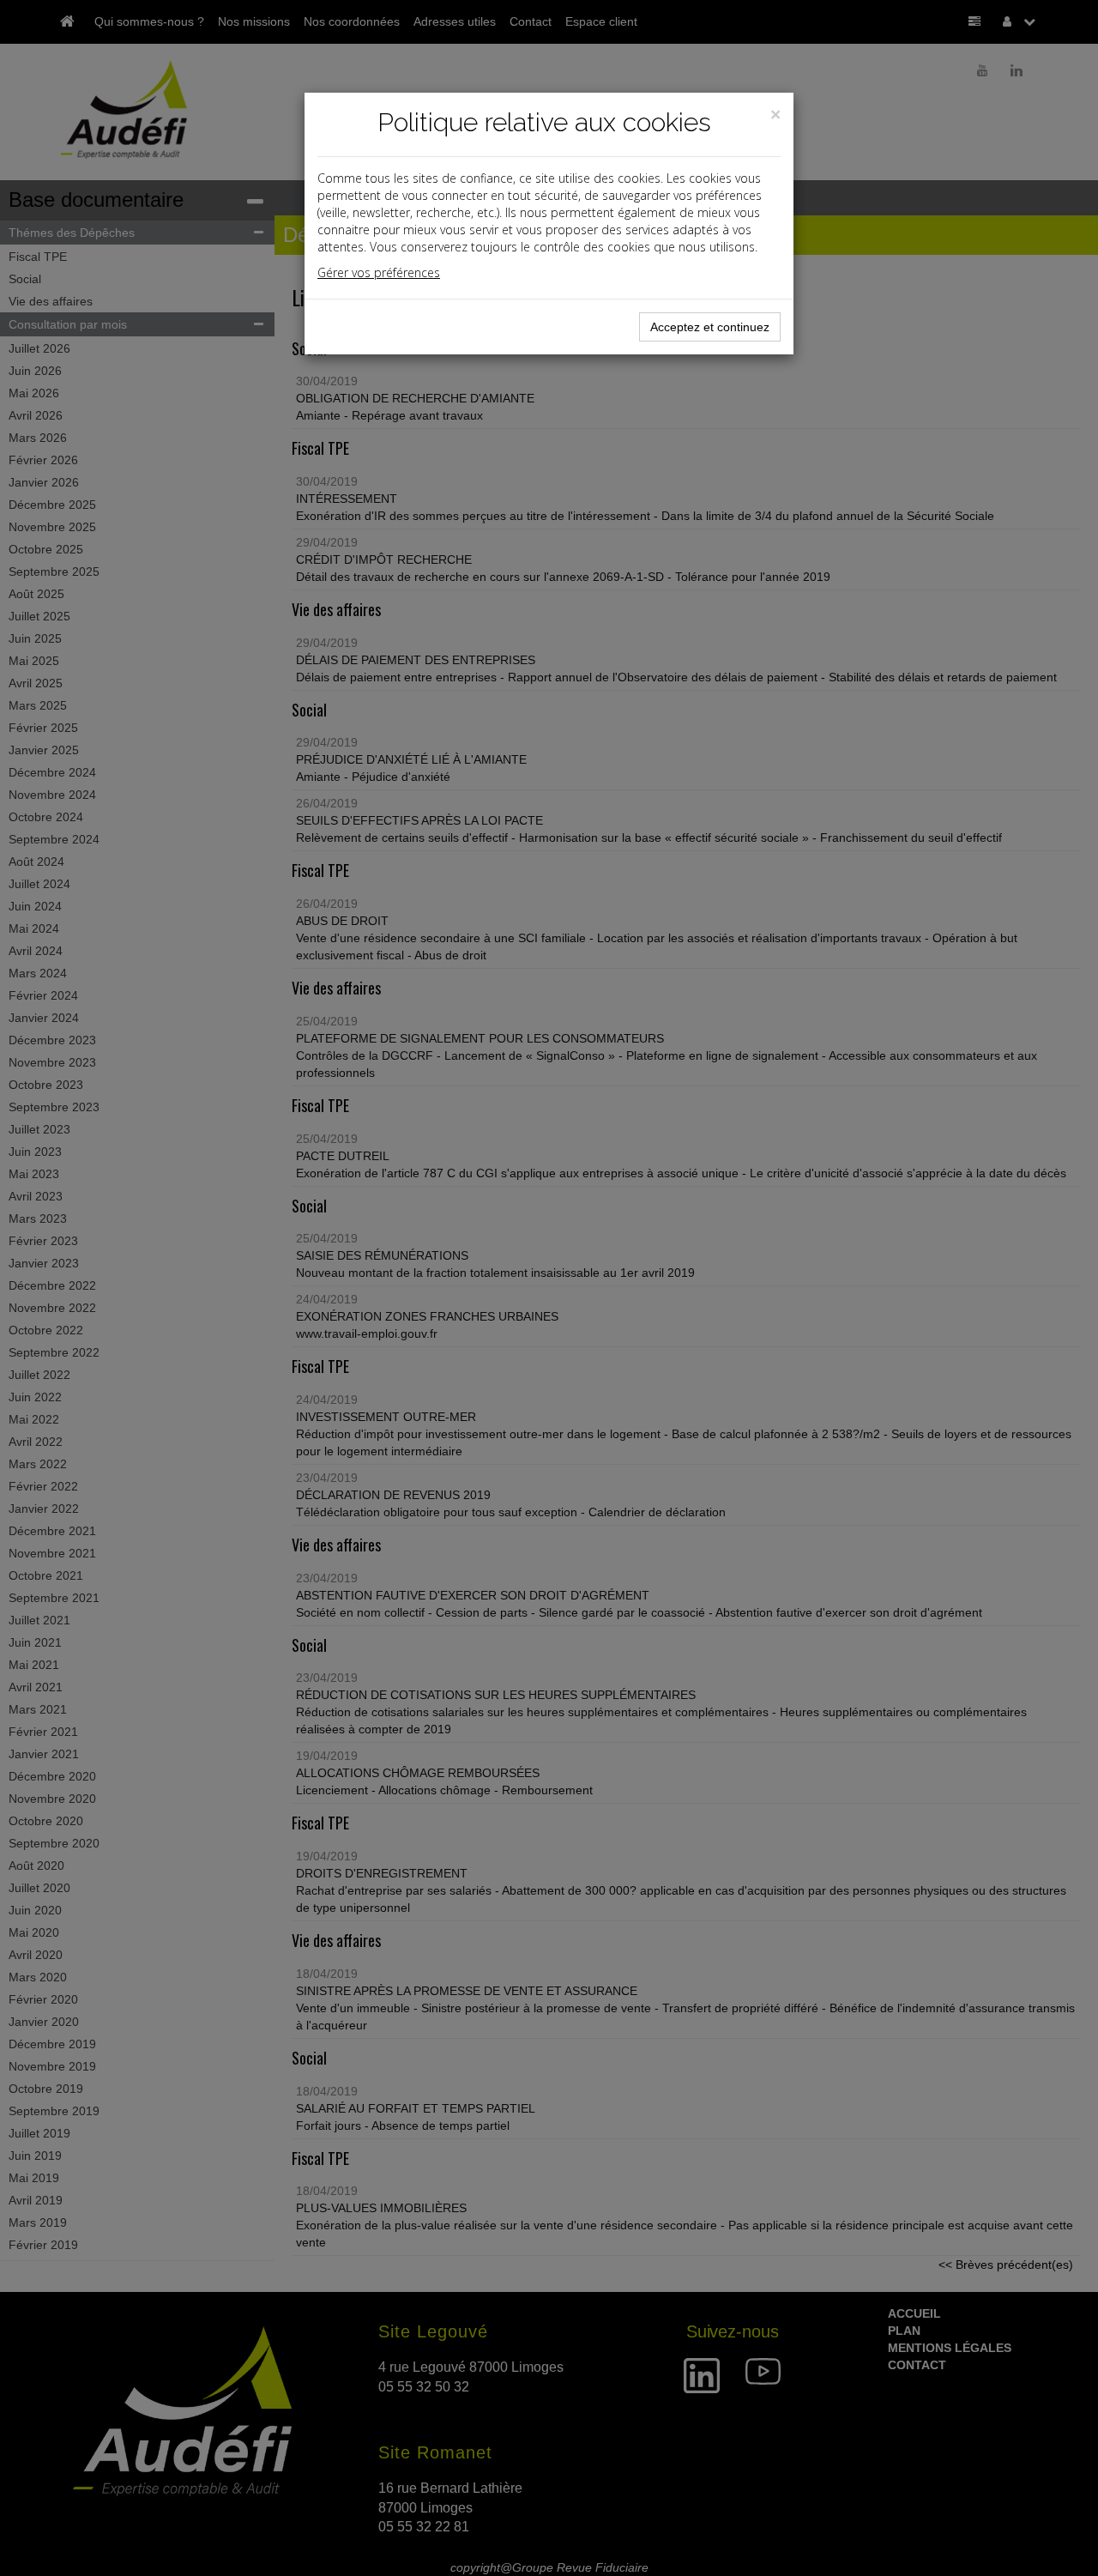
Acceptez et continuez (710, 327)
